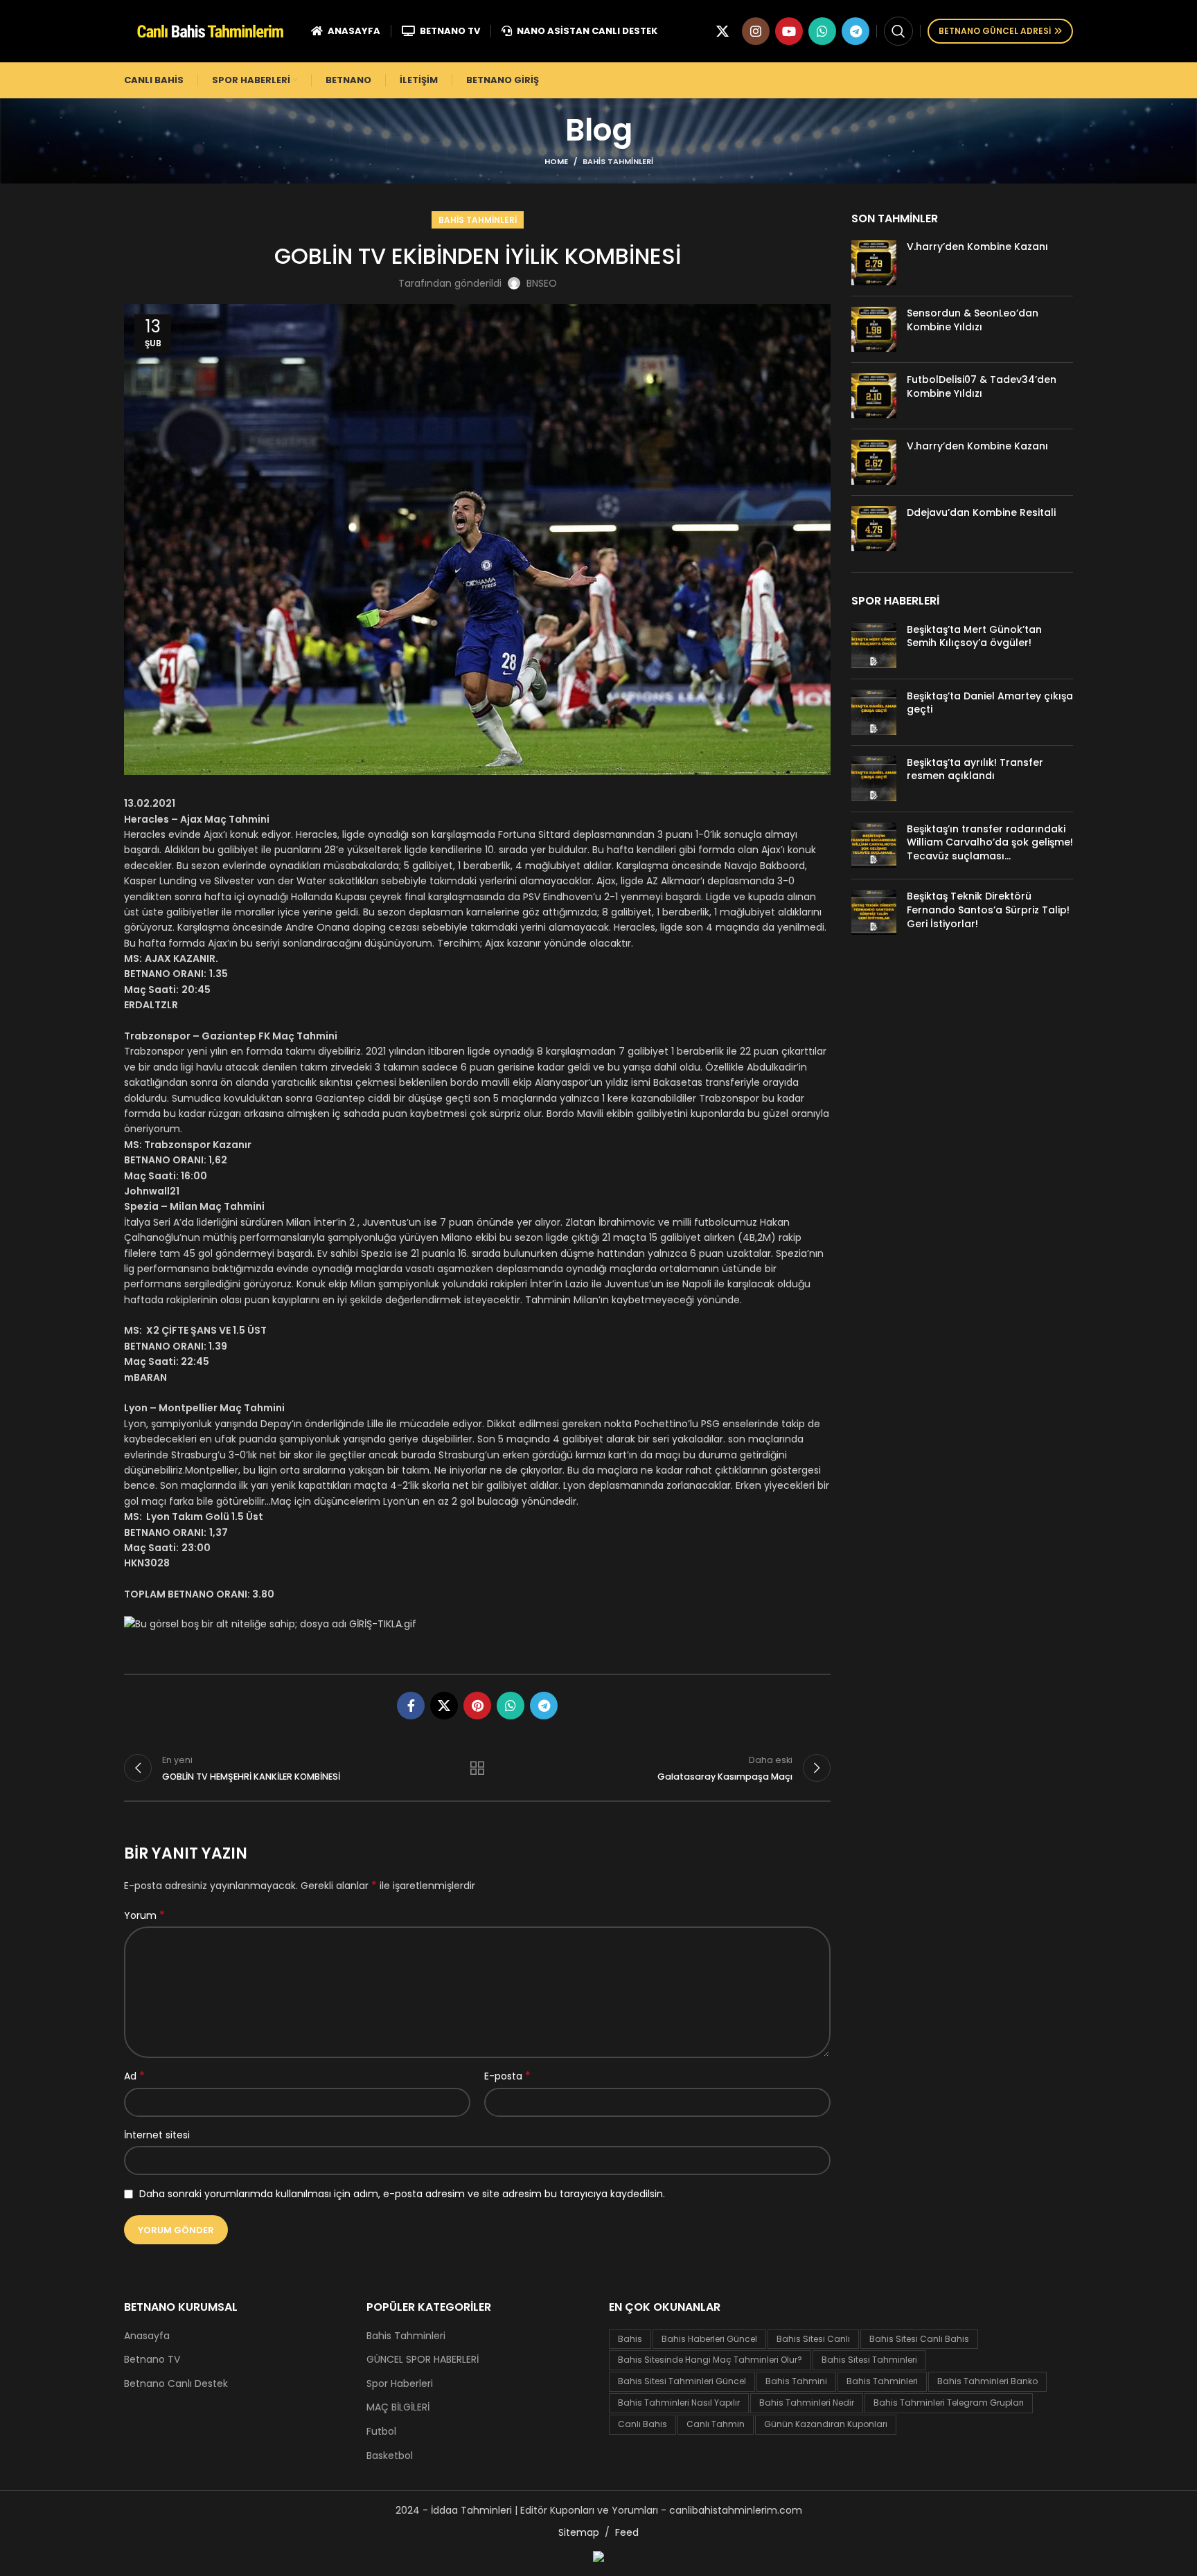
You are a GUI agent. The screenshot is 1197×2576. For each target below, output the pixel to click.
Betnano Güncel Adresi (995, 31)
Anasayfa (147, 2336)
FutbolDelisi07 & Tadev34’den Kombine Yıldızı (982, 386)
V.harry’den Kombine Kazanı (977, 247)
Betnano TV (152, 2360)
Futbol (381, 2432)
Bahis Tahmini (796, 2381)
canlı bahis (642, 2424)
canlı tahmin (716, 2424)
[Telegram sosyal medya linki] (855, 31)
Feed (627, 2532)
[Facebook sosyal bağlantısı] (411, 1706)
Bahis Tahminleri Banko (987, 2381)
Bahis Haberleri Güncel (709, 2339)
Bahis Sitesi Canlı (813, 2339)
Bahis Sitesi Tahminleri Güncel (682, 2381)
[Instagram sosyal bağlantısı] (756, 31)
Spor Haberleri (400, 2384)
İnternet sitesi (157, 2135)
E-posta (507, 2076)
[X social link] (722, 31)
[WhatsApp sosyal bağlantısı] (822, 31)
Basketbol (390, 2456)
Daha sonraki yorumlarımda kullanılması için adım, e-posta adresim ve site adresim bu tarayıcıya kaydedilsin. (402, 2194)
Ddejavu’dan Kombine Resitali (981, 512)
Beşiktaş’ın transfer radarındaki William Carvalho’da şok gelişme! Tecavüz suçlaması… (990, 842)
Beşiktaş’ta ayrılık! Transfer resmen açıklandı (975, 769)
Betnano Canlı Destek (176, 2384)
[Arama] (898, 31)
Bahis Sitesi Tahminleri (869, 2360)
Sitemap (579, 2532)
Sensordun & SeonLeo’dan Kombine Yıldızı (973, 320)
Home (556, 161)
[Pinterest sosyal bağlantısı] (477, 1706)
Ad (134, 2076)
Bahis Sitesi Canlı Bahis (919, 2339)
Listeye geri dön (477, 1768)
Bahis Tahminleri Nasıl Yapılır (679, 2403)
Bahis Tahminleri (618, 161)
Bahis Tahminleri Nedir (807, 2403)
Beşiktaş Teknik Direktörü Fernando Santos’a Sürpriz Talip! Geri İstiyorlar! (988, 910)
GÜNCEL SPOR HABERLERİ (423, 2360)
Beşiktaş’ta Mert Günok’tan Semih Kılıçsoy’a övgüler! (974, 636)
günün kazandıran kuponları (826, 2424)
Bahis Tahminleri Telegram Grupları (949, 2403)
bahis (630, 2339)
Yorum (144, 1915)
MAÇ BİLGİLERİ (398, 2407)
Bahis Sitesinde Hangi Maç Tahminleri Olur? (710, 2360)
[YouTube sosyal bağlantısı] (789, 31)
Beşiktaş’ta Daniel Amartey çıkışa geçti (990, 703)
